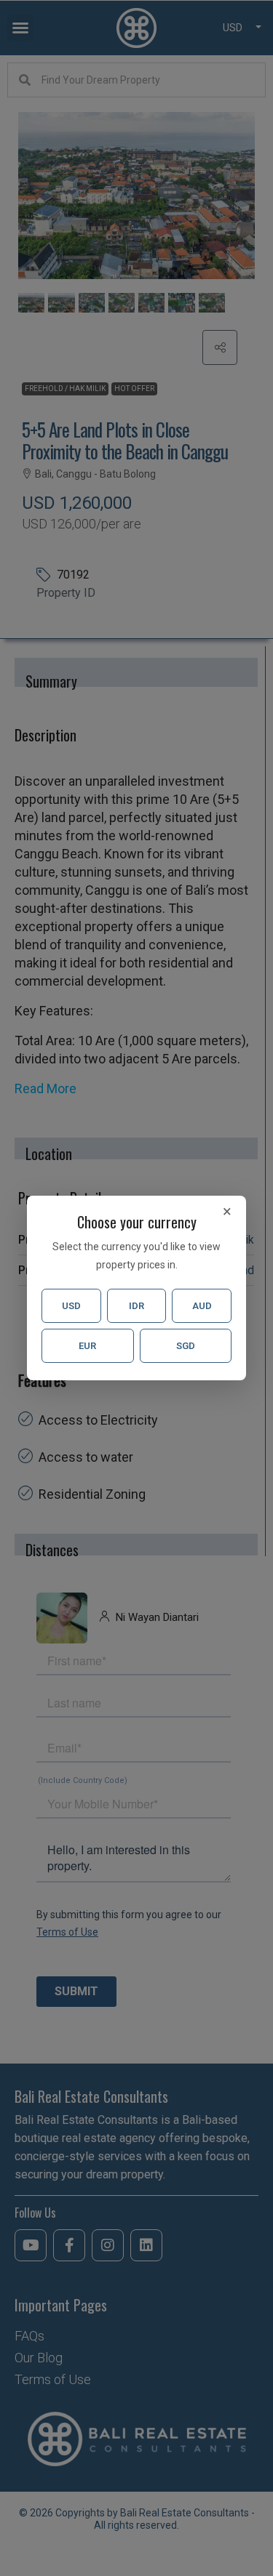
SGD (186, 1346)
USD (71, 1306)
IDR (136, 1306)
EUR (87, 1346)
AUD (202, 1306)
